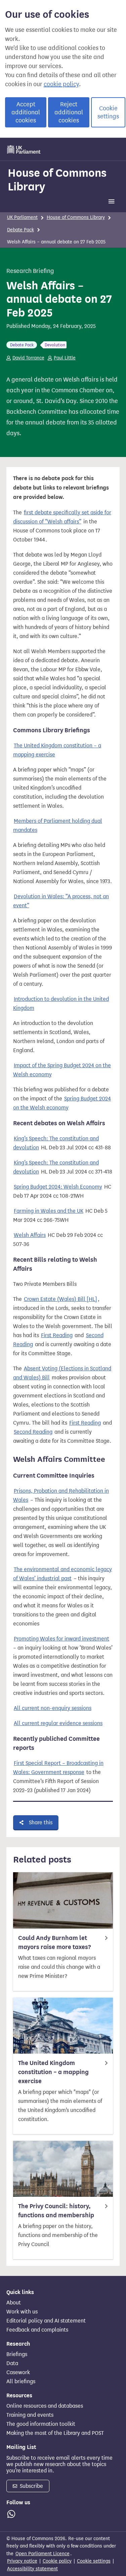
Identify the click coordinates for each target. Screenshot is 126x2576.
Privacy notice (22, 2561)
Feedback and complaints (37, 2330)
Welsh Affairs (30, 1235)
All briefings (21, 2382)
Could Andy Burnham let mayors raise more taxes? (54, 1942)
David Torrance (28, 358)
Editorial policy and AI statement (46, 2321)
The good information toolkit (41, 2424)
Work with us (22, 2312)
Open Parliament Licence (43, 2554)
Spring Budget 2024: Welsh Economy (58, 1187)
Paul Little (65, 358)
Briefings (17, 2354)
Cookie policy (57, 2561)
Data (12, 2363)
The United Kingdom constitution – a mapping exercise (53, 2072)
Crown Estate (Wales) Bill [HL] (60, 1299)
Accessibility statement (32, 2569)
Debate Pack (20, 230)
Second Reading (33, 1432)
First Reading (57, 1335)
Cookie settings (108, 112)
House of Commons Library (57, 180)
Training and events (30, 2415)
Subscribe (31, 2486)
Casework (18, 2372)
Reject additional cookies (69, 112)
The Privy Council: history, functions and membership (56, 2211)
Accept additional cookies (26, 112)
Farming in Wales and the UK (49, 1211)
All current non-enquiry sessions (53, 1708)
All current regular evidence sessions (58, 1723)
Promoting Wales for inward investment (61, 1639)
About (14, 2303)
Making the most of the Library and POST (55, 2433)
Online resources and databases (45, 2406)
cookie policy (61, 84)
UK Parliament (22, 217)
